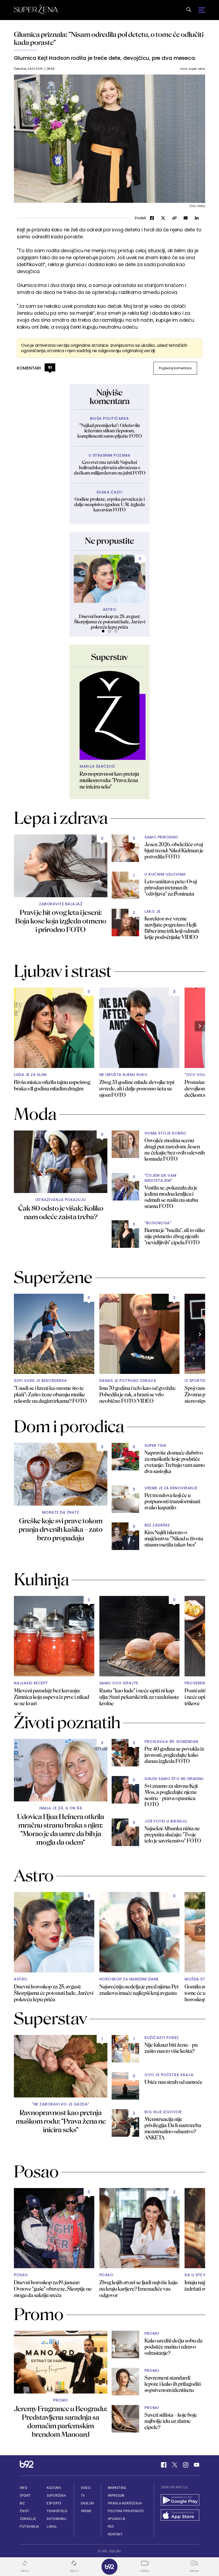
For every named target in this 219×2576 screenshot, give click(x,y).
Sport (25, 2495)
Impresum (116, 2495)
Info (24, 2488)
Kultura (54, 2488)
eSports (54, 2503)
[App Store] (180, 2516)
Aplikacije (117, 2519)
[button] (103, 631)
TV (83, 2495)
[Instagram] (186, 2465)
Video (86, 2488)
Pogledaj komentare (175, 368)
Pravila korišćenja (125, 2503)
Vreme (86, 2511)
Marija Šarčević (98, 766)
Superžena (56, 2495)
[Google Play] (180, 2501)
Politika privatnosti (126, 2511)
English (88, 2503)
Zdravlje (28, 2519)
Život (25, 2511)
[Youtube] (197, 2465)
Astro (110, 610)
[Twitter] (175, 2465)
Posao (21, 2275)
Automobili (56, 2519)
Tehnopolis (57, 2511)
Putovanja (29, 2526)
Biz (22, 2503)
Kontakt (115, 2534)
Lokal (52, 2526)
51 (50, 367)
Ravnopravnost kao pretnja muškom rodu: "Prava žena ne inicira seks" (109, 780)
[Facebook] (164, 2465)
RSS (111, 2526)
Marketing (117, 2488)
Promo (61, 2400)
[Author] (109, 716)
